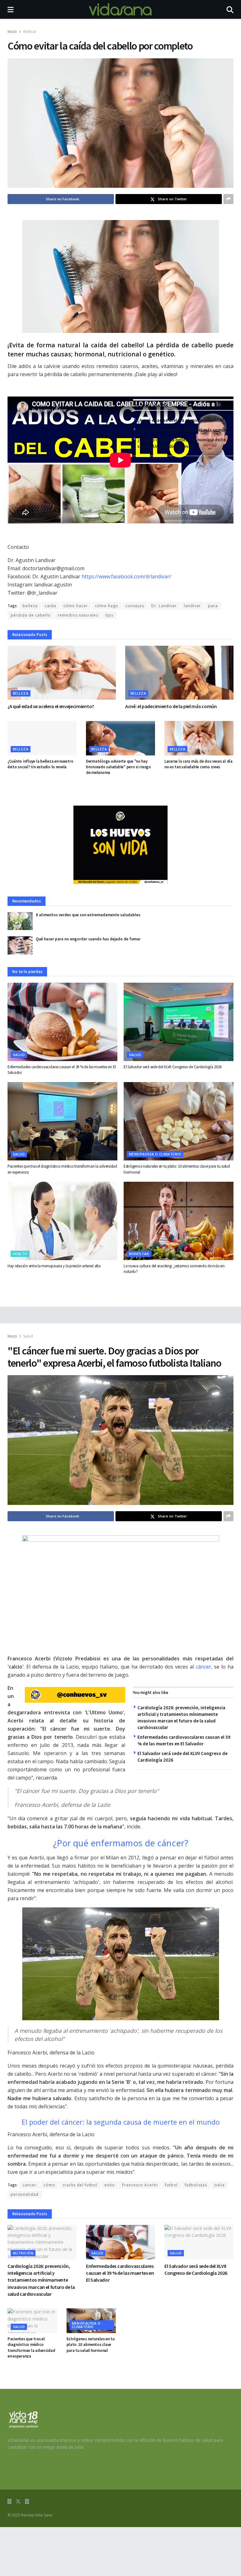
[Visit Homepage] (120, 9)
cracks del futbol (80, 2185)
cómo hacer (76, 606)
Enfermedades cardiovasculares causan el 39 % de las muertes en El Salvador (120, 2273)
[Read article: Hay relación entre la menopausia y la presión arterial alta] (62, 1221)
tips (109, 615)
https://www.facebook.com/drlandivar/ (126, 576)
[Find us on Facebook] (9, 2502)
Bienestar (139, 1254)
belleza (30, 606)
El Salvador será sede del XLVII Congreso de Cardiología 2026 (172, 1067)
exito (110, 2185)
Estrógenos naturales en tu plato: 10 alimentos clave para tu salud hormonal (91, 2345)
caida (51, 606)
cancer (29, 2185)
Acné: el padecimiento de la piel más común (182, 430)
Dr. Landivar (164, 606)
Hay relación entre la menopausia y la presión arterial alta (54, 1266)
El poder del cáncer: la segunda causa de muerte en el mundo (121, 2122)
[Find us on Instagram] (27, 2502)
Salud (19, 1055)
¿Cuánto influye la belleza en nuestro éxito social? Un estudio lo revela (40, 764)
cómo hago (107, 606)
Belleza (30, 32)
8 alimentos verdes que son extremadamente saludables (88, 915)
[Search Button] (230, 9)
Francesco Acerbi (140, 2185)
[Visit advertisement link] (120, 845)
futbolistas (196, 2185)
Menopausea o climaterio (155, 1154)
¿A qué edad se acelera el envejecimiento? (181, 420)
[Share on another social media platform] (228, 199)
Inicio (12, 32)
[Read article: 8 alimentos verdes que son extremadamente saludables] (20, 921)
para (213, 606)
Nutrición (23, 2253)
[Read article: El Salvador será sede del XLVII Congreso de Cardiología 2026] (179, 1022)
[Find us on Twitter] (18, 2502)
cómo (49, 2185)
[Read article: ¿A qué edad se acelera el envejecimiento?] (62, 673)
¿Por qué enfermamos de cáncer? (121, 1843)
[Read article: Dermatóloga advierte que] (120, 738)
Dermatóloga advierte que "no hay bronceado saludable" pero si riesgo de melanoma (118, 767)
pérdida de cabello (31, 615)
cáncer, (204, 1667)
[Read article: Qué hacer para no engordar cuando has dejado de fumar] (20, 945)
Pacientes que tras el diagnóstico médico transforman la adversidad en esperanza (31, 2347)
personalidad (25, 2194)
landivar (192, 606)
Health (20, 1254)
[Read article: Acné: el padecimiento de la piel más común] (179, 673)
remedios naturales (78, 615)
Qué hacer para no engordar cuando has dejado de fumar (88, 939)
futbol (171, 2185)
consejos (135, 606)
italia (220, 2185)
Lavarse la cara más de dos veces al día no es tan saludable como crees (198, 764)
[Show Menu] (11, 9)
